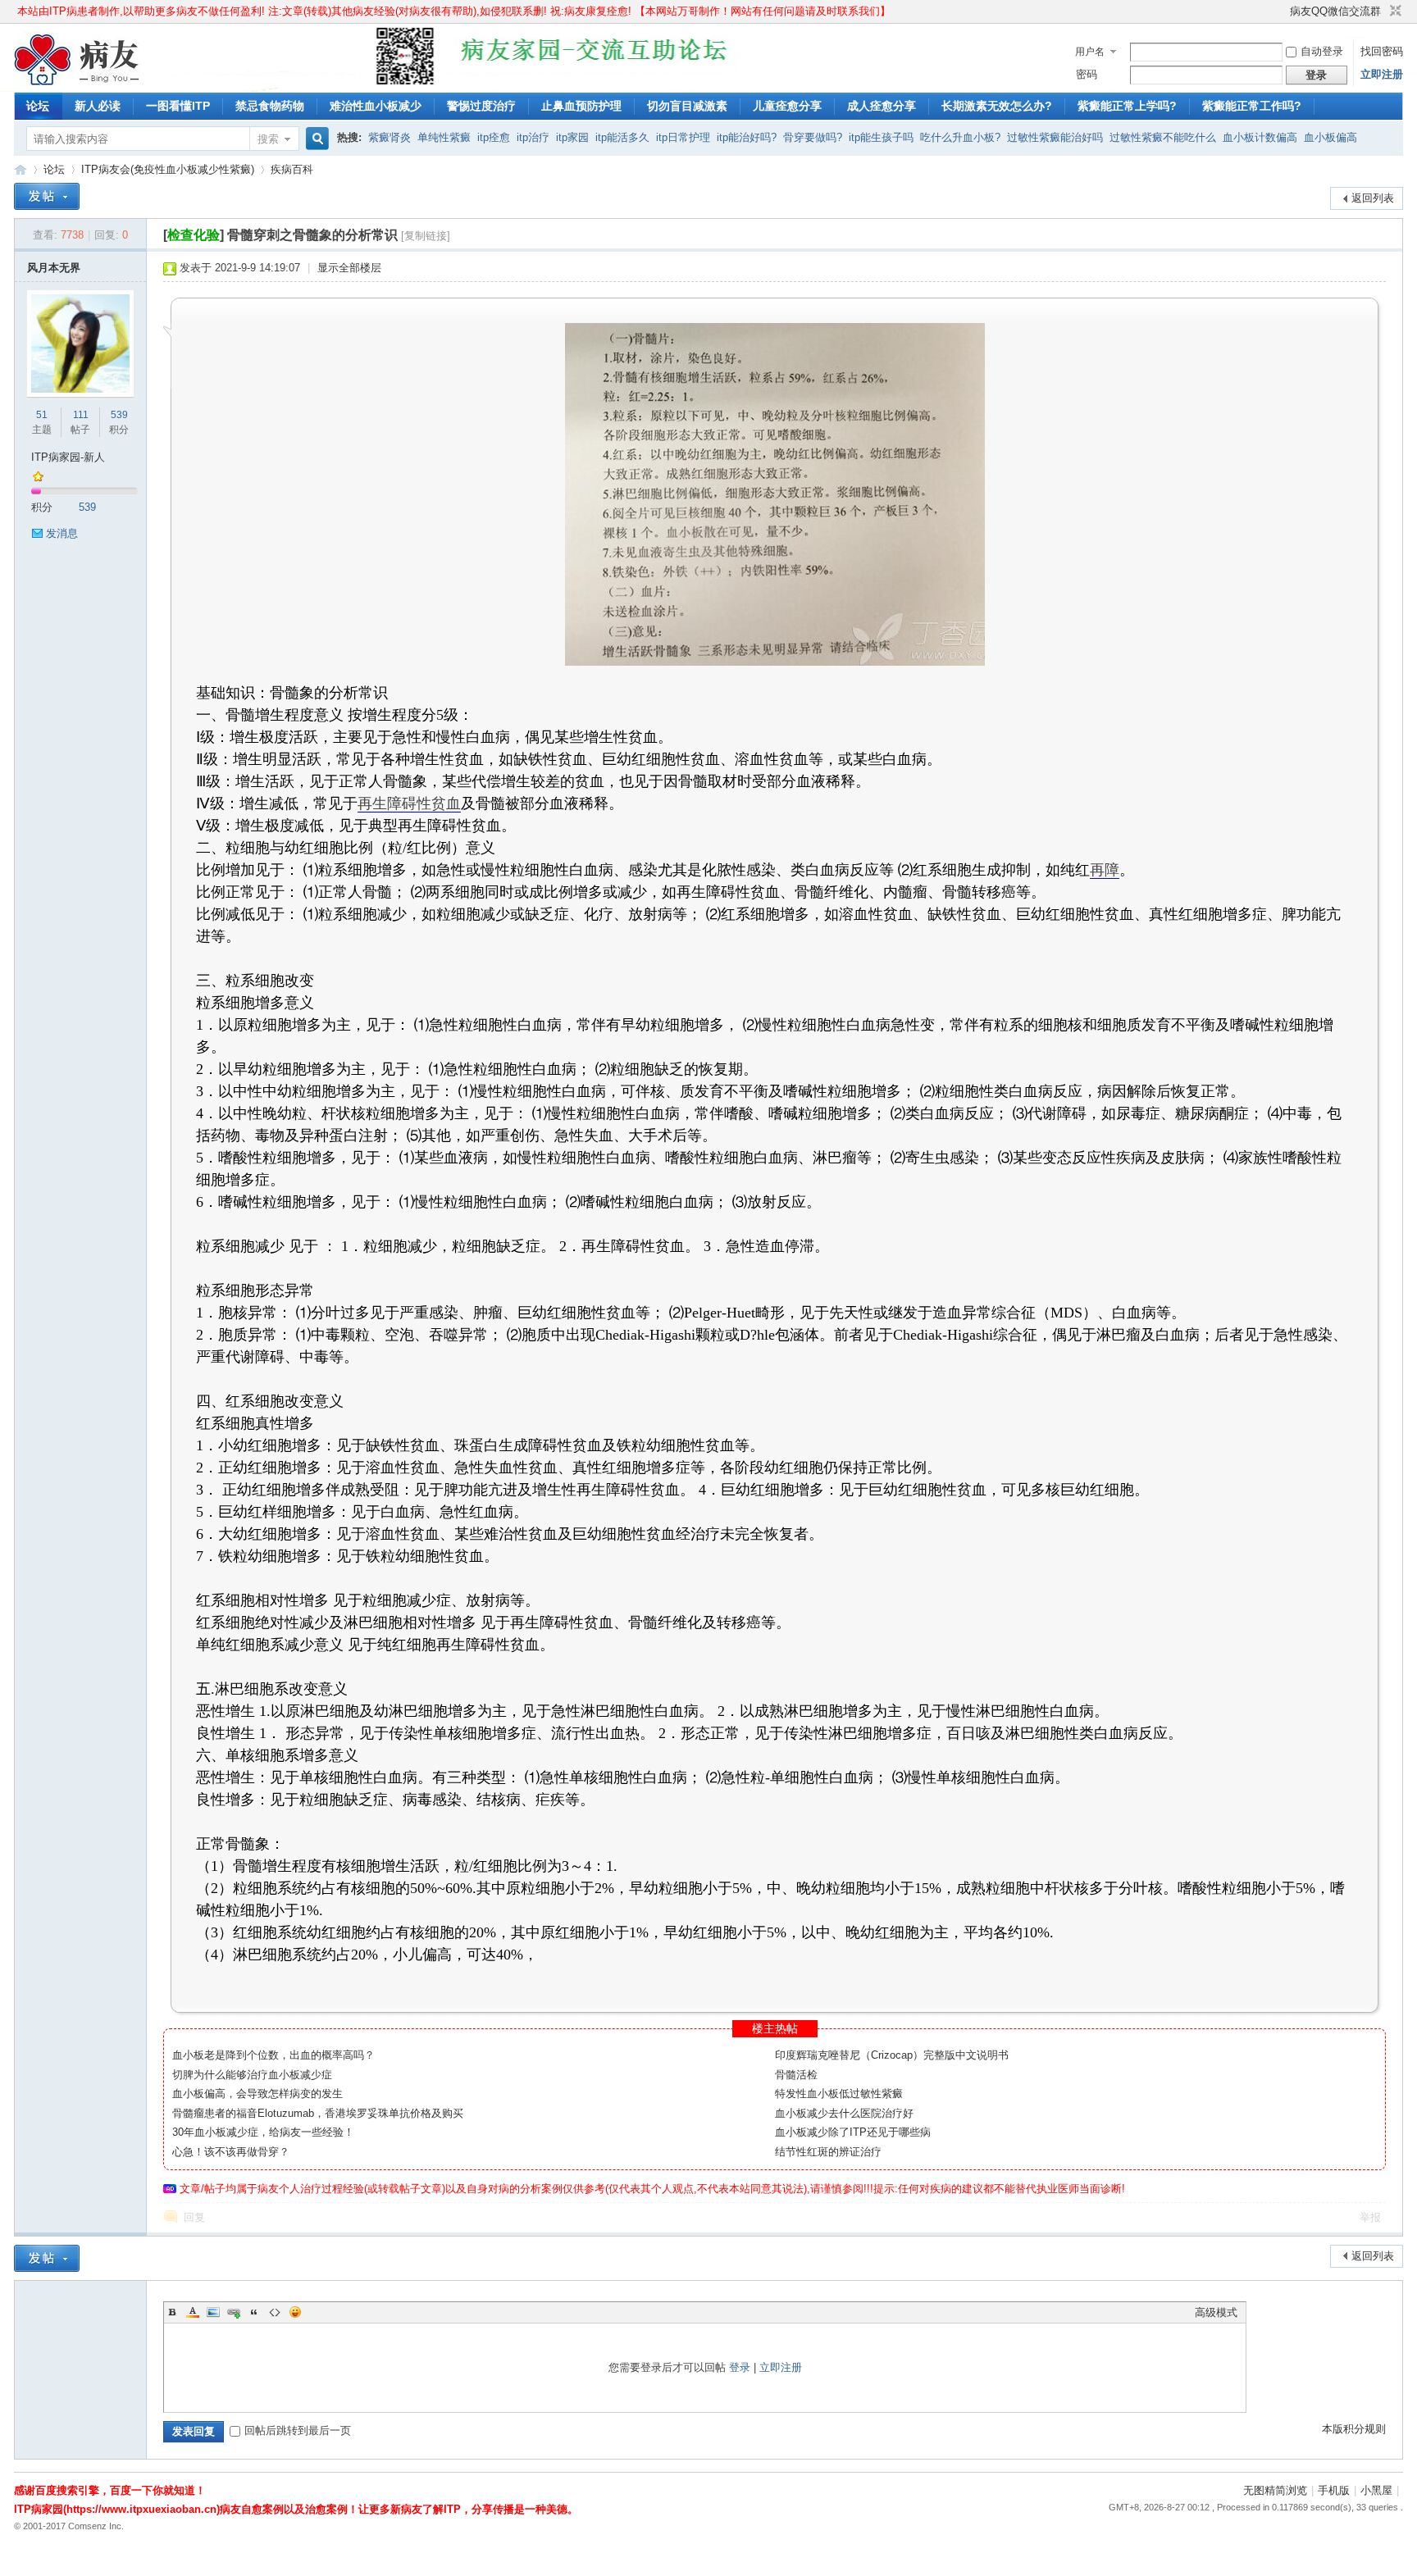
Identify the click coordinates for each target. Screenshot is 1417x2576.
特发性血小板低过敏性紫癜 (839, 2094)
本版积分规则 (1354, 2429)
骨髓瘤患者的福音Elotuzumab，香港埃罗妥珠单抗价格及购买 (318, 2113)
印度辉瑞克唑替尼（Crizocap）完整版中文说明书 (892, 2055)
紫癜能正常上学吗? (1127, 106)
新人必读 (98, 106)
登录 (740, 2367)
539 (119, 415)
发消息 (62, 533)
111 (81, 415)
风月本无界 (54, 268)
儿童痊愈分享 (787, 106)
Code (275, 2312)
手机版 (1334, 2490)
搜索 (268, 139)
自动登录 (1322, 51)
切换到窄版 (1394, 11)
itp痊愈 (494, 137)
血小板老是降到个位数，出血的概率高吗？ (273, 2055)
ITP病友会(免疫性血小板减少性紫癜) (168, 169)
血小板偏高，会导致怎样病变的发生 (257, 2094)
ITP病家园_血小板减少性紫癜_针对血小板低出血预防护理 (21, 169)
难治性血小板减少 (376, 106)
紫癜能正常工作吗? (1252, 106)
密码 (1087, 74)
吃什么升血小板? (960, 137)
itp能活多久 (622, 137)
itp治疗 (533, 137)
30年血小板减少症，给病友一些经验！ (263, 2132)
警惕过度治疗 (481, 106)
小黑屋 (1376, 2490)
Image (213, 2312)
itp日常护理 (683, 137)
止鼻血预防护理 (581, 106)
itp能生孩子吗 (881, 137)
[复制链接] (426, 236)
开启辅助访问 (1283, 11)
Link (234, 2312)
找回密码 (1382, 51)
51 (42, 415)
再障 (1105, 870)
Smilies (295, 2312)
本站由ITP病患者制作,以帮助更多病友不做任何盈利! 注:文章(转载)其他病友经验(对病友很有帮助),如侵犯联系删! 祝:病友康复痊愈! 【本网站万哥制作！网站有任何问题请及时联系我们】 (454, 11)
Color (193, 2312)
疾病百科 (292, 169)
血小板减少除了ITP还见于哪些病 (853, 2132)
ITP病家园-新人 (68, 457)
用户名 (1090, 52)
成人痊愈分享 (882, 106)
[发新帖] (47, 196)
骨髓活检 (796, 2075)
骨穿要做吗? (813, 137)
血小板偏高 (1330, 137)
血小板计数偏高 (1260, 137)
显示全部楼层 (349, 268)
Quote (254, 2312)
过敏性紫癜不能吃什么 (1163, 137)
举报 (1370, 2217)
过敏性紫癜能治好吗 (1055, 137)
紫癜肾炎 (390, 137)
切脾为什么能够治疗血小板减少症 (252, 2075)
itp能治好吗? (747, 137)
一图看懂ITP (178, 106)
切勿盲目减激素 (687, 106)
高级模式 (1216, 2312)
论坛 (38, 106)
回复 (194, 2217)
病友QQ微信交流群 (1335, 11)
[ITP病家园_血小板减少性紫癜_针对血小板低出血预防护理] (77, 82)
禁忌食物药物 (270, 106)
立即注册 (1382, 74)
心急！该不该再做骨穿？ (231, 2152)
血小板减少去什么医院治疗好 (844, 2113)
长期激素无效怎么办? (997, 106)
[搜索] (315, 139)
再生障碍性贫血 (409, 803)
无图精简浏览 (1275, 2490)
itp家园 (572, 137)
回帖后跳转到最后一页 (298, 2430)
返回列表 (1373, 198)
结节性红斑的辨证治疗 (828, 2152)
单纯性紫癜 (444, 137)
